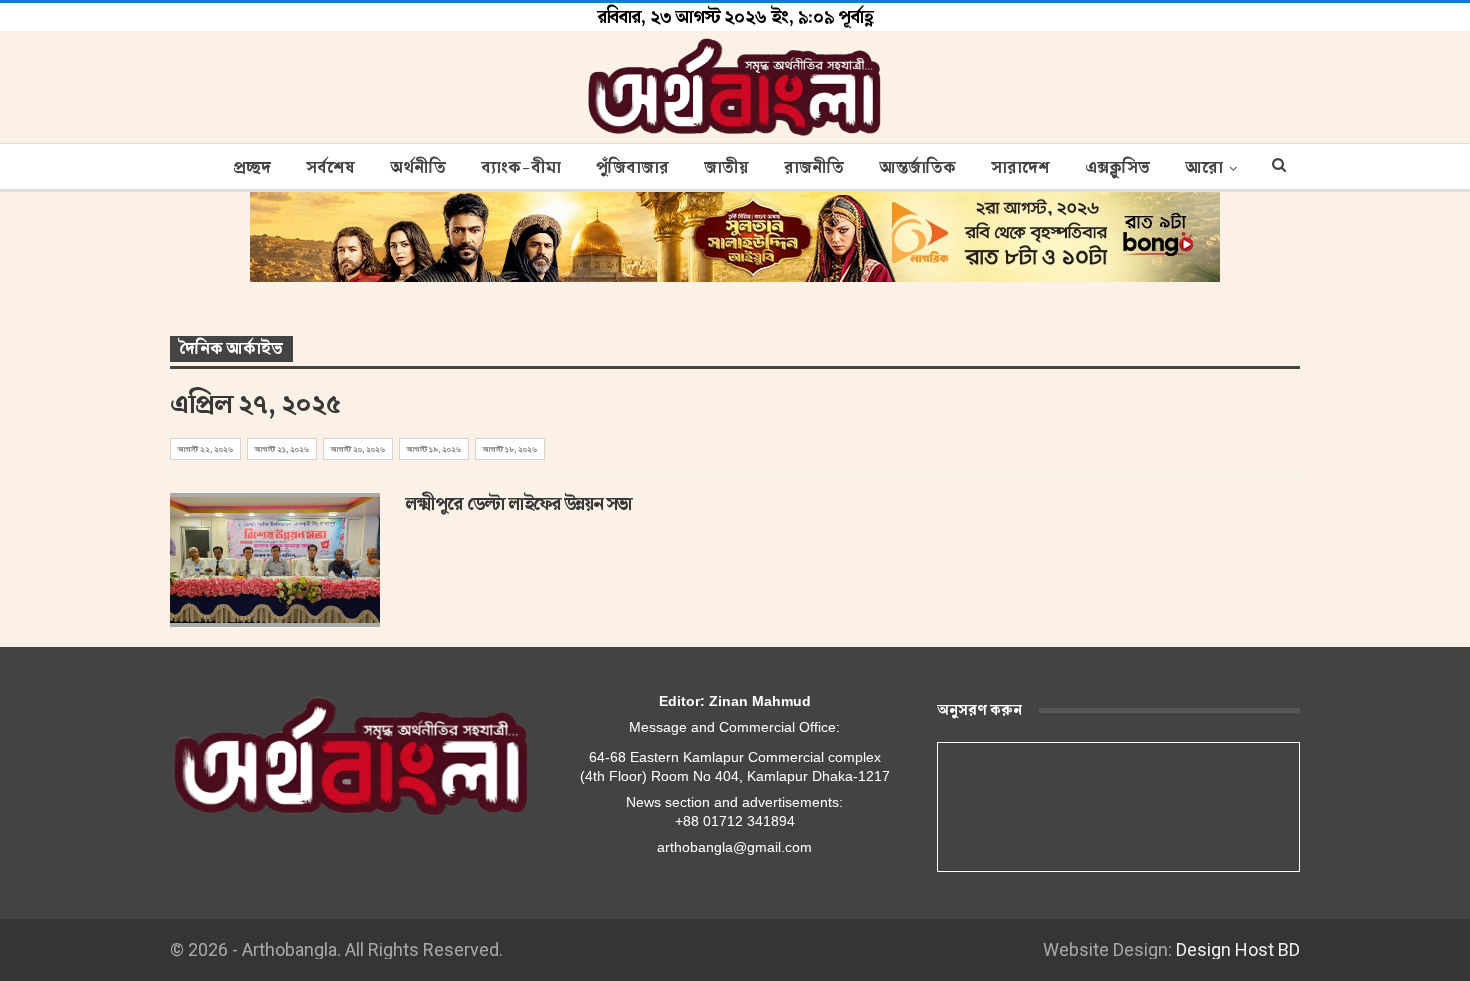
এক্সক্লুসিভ (1117, 168)
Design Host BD (1238, 949)
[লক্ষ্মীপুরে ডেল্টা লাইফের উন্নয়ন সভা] (275, 560)
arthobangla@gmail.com (734, 847)
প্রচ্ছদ (252, 168)
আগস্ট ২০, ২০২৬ (358, 449)
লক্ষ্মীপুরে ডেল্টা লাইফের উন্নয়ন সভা (519, 504)
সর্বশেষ (330, 168)
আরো (1204, 168)
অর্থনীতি (418, 168)
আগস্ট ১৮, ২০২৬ (510, 449)
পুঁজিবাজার (632, 168)
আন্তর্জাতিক (917, 168)
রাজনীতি (814, 168)
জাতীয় (726, 168)
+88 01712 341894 (735, 821)
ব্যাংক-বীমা (521, 168)
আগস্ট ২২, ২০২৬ (205, 449)
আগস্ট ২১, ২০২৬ (282, 449)
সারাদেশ (1020, 168)
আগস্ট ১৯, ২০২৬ (434, 449)
